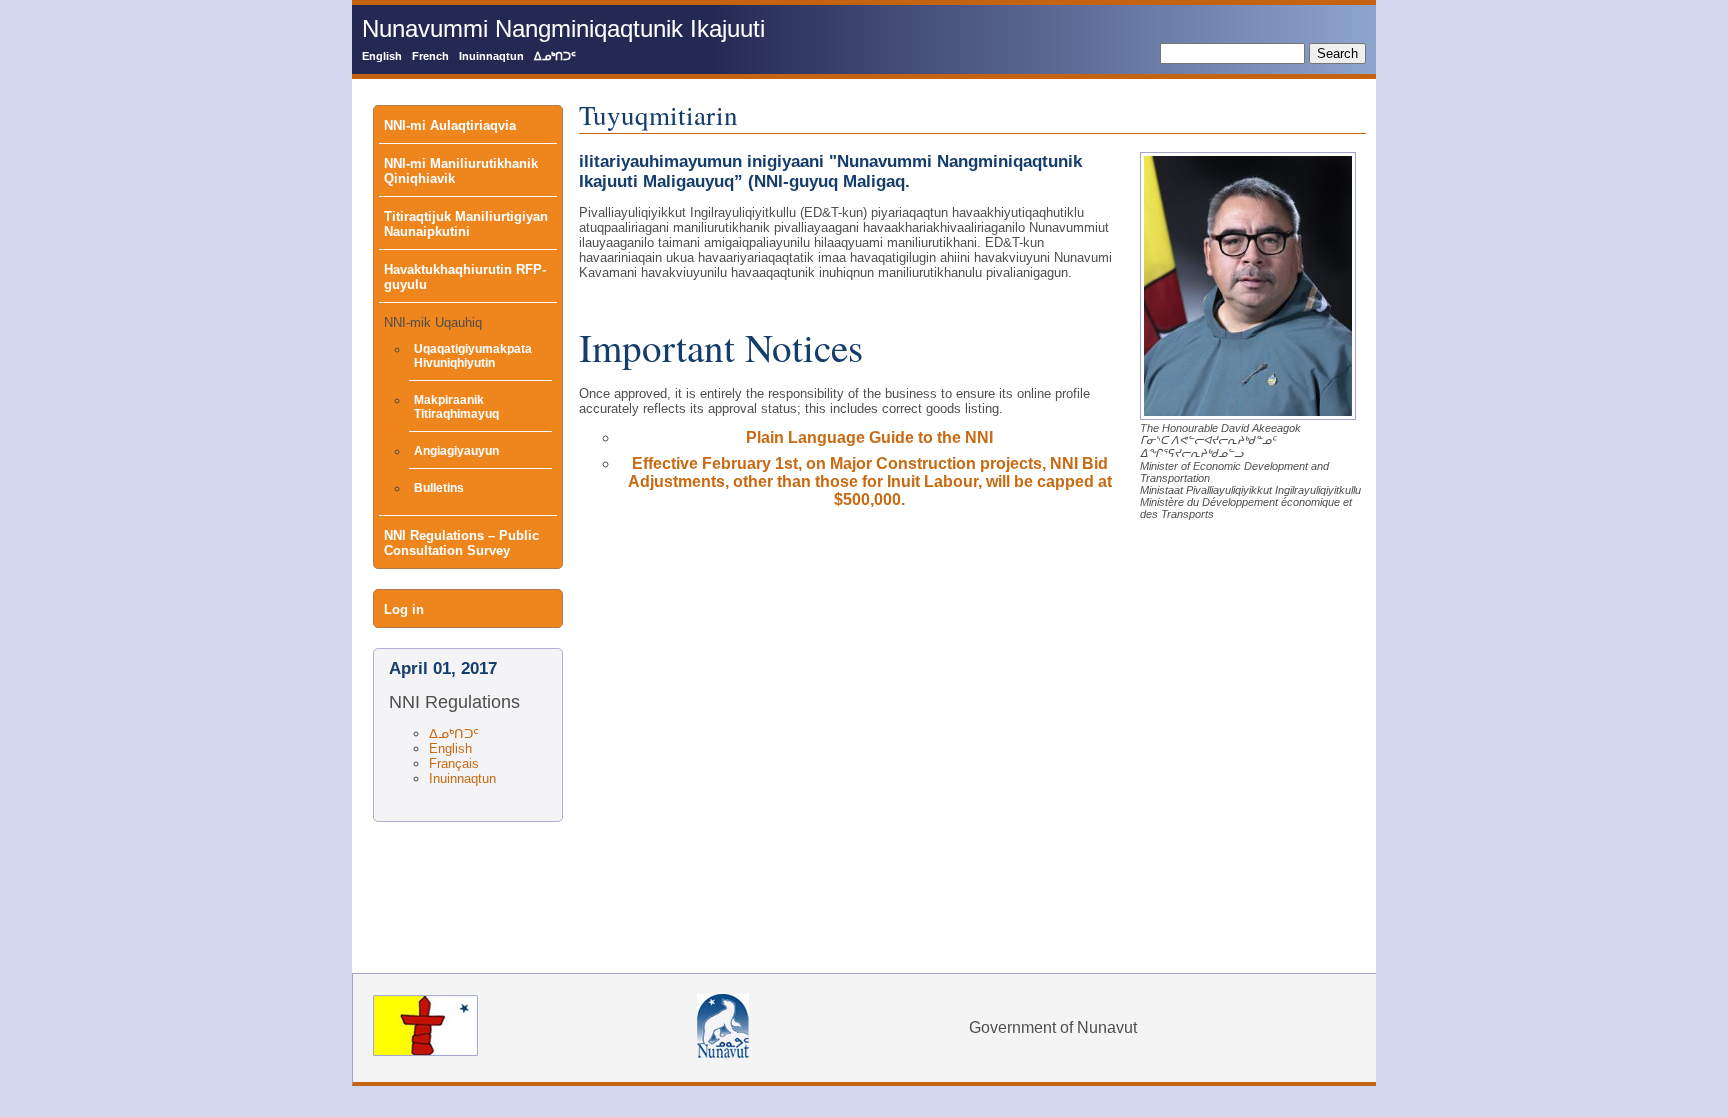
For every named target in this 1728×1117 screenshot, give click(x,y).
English (382, 56)
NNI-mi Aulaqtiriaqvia (450, 125)
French (430, 56)
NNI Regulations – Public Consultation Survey (461, 543)
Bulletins (439, 488)
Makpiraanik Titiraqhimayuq (456, 407)
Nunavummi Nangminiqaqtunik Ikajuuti (563, 28)
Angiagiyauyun (456, 451)
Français (454, 763)
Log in (404, 609)
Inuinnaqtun (491, 56)
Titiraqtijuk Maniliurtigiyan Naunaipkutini (466, 224)
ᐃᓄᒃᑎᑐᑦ (555, 56)
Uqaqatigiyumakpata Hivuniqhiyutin (473, 356)
